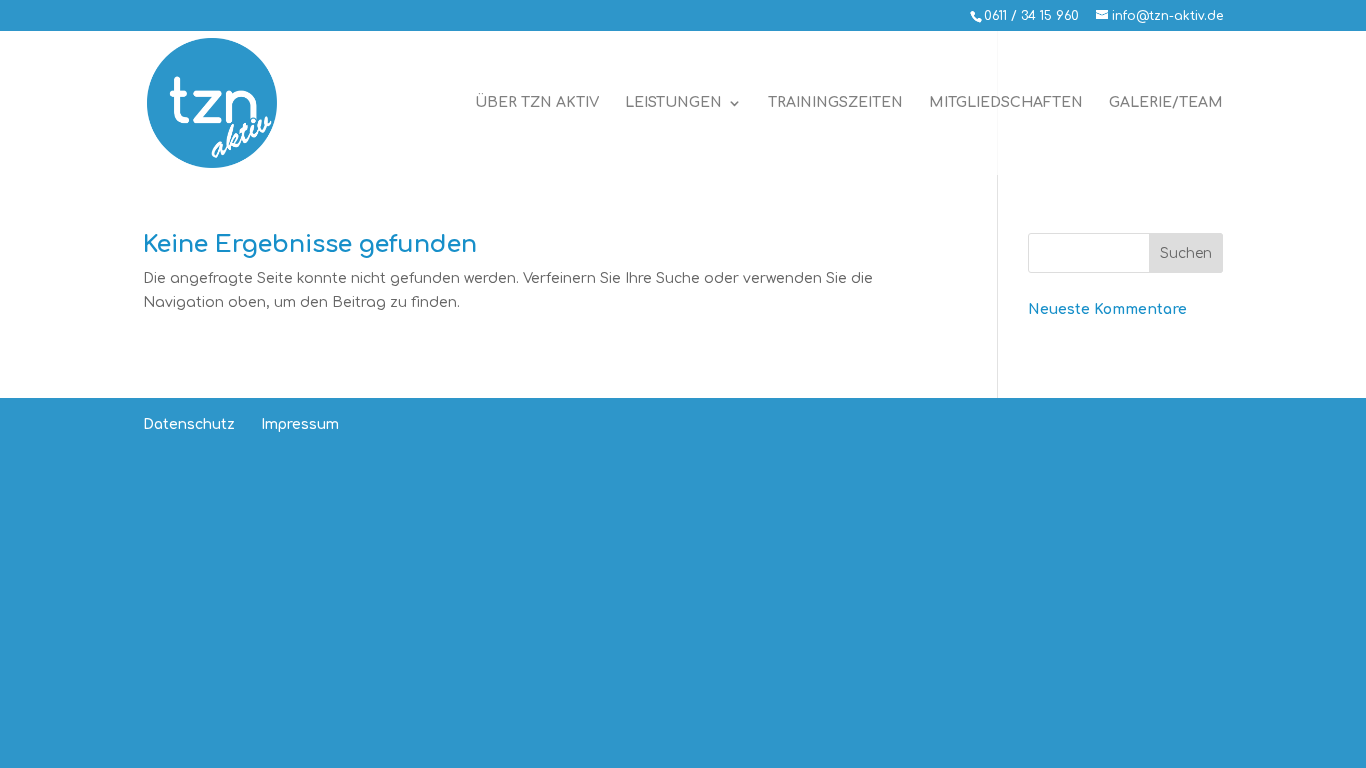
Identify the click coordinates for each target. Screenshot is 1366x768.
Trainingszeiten (835, 103)
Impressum (300, 424)
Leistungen (673, 103)
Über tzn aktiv (537, 103)
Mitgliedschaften (1006, 103)
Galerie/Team (1166, 103)
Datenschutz (189, 424)
